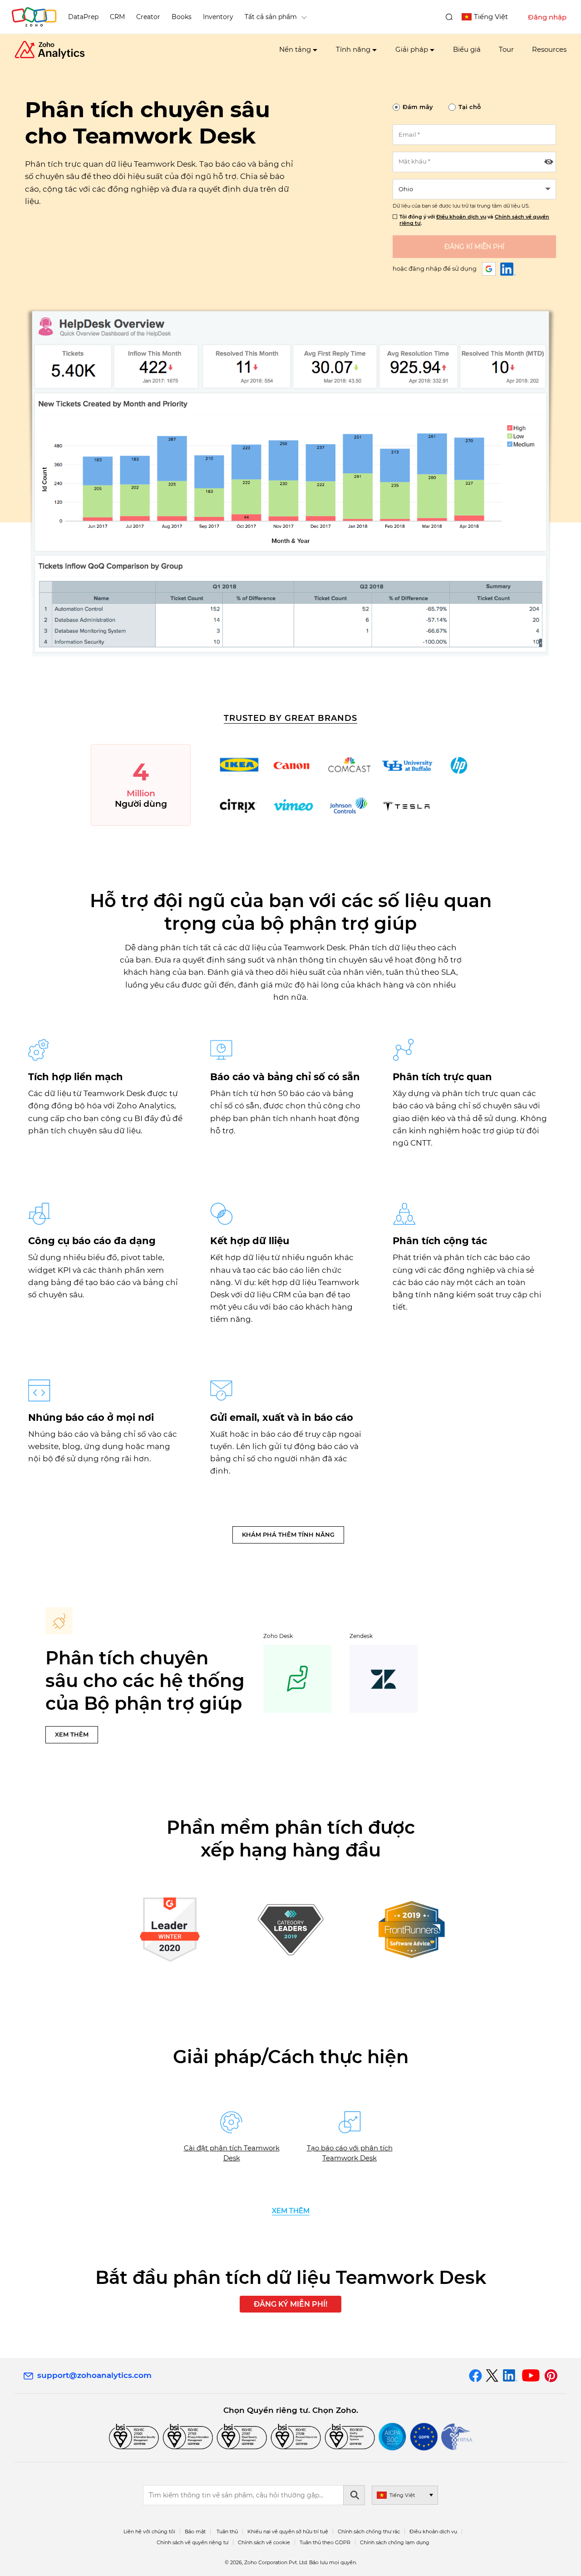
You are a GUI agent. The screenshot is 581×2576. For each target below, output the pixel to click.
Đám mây (418, 107)
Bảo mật (195, 2531)
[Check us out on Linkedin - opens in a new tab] (510, 2376)
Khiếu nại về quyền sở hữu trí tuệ (288, 2531)
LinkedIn (508, 269)
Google (489, 269)
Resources (549, 49)
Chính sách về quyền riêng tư (192, 2542)
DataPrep (83, 17)
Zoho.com (34, 17)
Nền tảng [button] (295, 49)
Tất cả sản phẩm (271, 17)
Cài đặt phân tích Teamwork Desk (232, 2153)
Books (182, 17)
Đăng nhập (547, 17)
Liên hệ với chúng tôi (149, 2531)
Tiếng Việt (491, 17)
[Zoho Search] (449, 17)
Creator (148, 17)
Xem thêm (72, 1734)
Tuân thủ (227, 2531)
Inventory (218, 17)
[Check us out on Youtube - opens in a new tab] (531, 2376)
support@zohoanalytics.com (94, 2375)
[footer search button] (354, 2495)
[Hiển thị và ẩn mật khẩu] (549, 162)
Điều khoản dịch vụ (461, 217)
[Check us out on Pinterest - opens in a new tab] (551, 2376)
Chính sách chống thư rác (369, 2531)
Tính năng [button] (353, 49)
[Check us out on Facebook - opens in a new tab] (475, 2376)
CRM (117, 17)
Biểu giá (467, 49)
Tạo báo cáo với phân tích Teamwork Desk (350, 2153)
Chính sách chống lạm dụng (395, 2542)
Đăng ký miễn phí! (290, 2304)
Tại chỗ (470, 107)
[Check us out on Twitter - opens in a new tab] (492, 2376)
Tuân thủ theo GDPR (325, 2542)
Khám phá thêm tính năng (288, 1534)
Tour (506, 49)
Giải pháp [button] (412, 49)
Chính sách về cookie (264, 2542)
